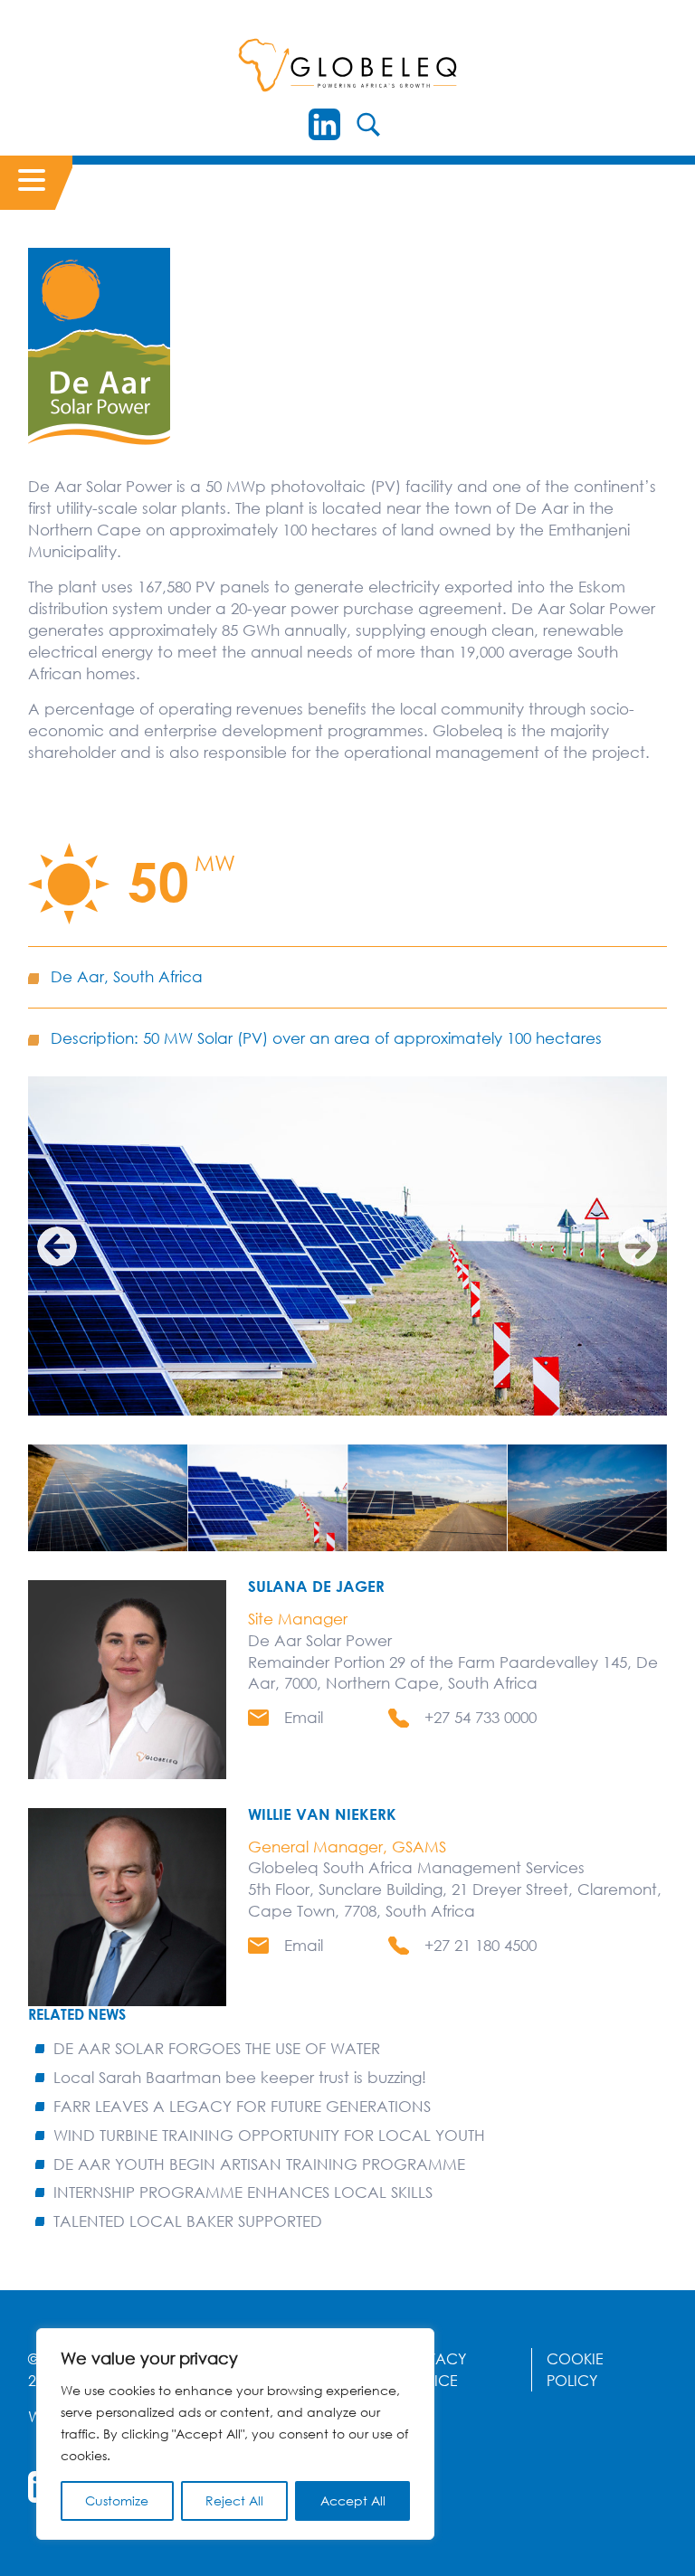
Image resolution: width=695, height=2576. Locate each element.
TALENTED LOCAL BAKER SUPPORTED (188, 2221)
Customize (117, 2500)
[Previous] (57, 1246)
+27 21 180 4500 (481, 1945)
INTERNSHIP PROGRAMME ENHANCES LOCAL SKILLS (243, 2192)
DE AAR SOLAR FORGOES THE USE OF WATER (217, 2048)
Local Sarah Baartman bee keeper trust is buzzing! (240, 2077)
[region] (235, 2434)
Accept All (353, 2500)
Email (304, 1717)
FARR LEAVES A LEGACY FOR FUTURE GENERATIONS (242, 2106)
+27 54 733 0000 (481, 1717)
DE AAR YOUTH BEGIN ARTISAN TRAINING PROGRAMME (259, 2164)
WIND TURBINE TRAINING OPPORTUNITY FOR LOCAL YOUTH (269, 2135)
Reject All (234, 2500)
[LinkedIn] (324, 124)
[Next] (638, 1246)
